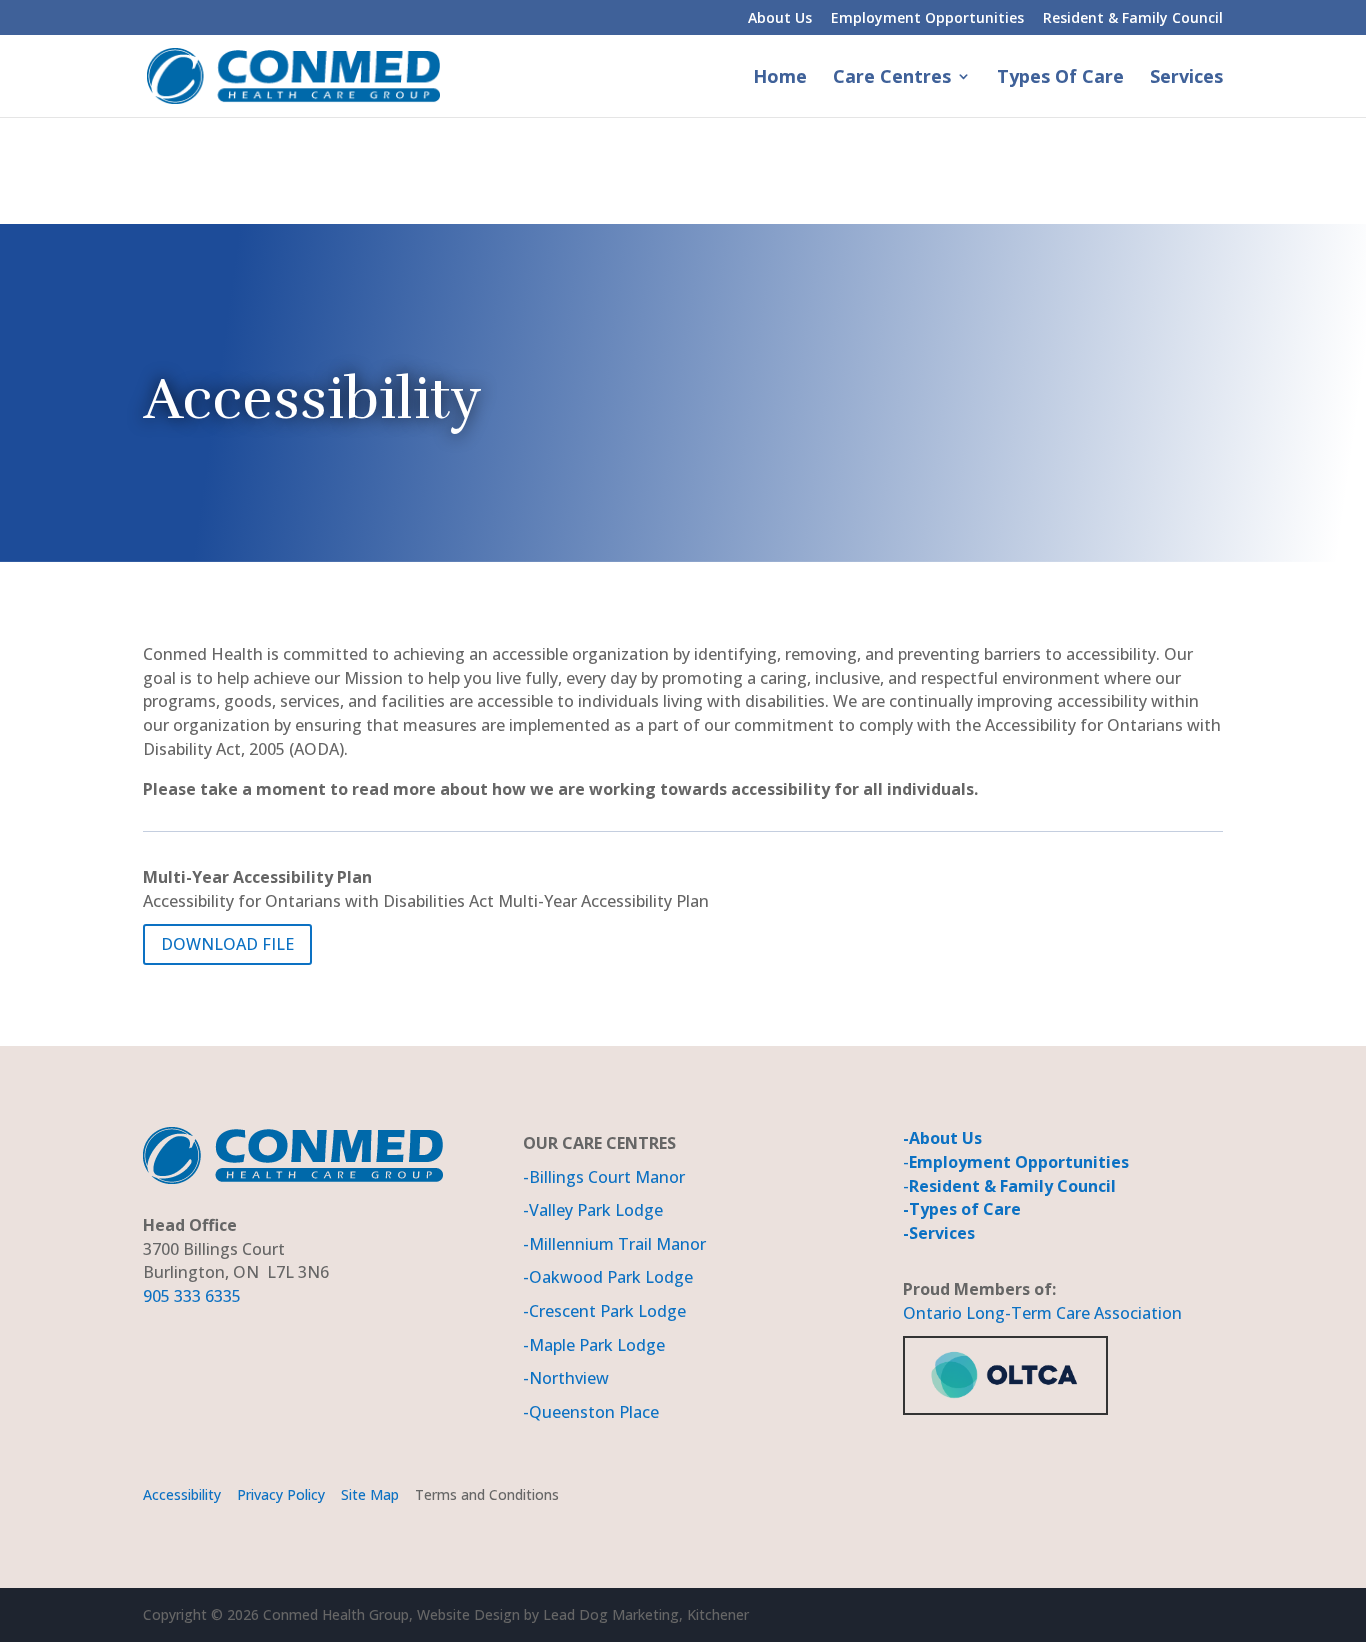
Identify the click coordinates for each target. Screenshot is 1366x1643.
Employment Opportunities (927, 19)
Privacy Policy (279, 1494)
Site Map (372, 1494)
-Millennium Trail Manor (614, 1244)
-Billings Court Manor (604, 1177)
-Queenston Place (591, 1412)
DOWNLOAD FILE (227, 944)
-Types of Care (962, 1209)
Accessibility (182, 1494)
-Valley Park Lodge (593, 1210)
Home (780, 78)
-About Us (942, 1138)
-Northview (566, 1378)
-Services (939, 1233)
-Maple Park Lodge (594, 1345)
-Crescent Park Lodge (604, 1311)
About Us (780, 19)
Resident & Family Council (1133, 19)
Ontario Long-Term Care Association (1042, 1313)
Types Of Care (1060, 78)
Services (1186, 78)
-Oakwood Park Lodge (608, 1277)
